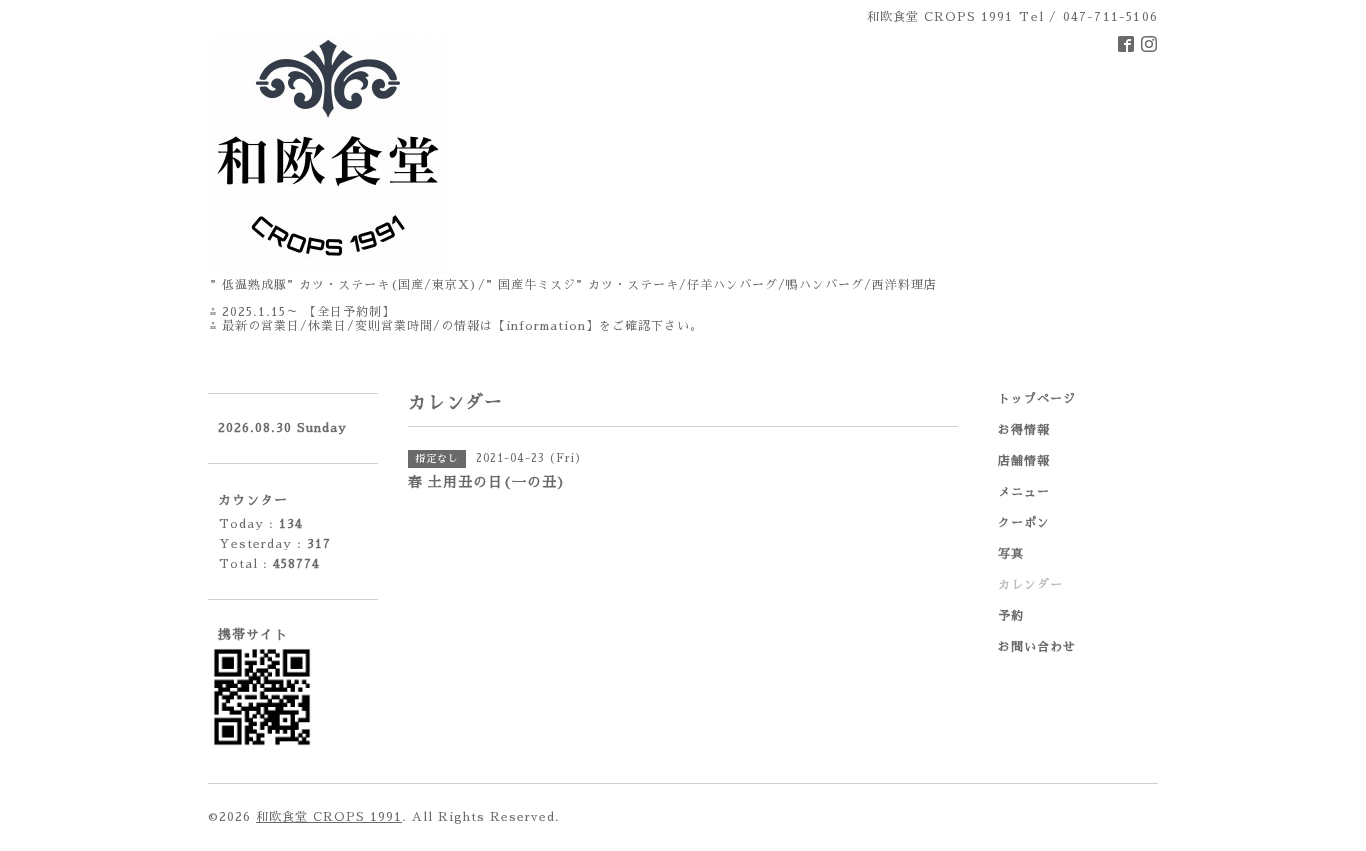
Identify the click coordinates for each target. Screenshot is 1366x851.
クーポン (1024, 523)
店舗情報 (1024, 461)
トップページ (1037, 399)
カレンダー (1030, 585)
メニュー (1024, 492)
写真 (1011, 554)
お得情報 (1024, 430)
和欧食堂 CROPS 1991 (329, 817)
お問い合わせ (1037, 647)
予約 (1011, 616)
